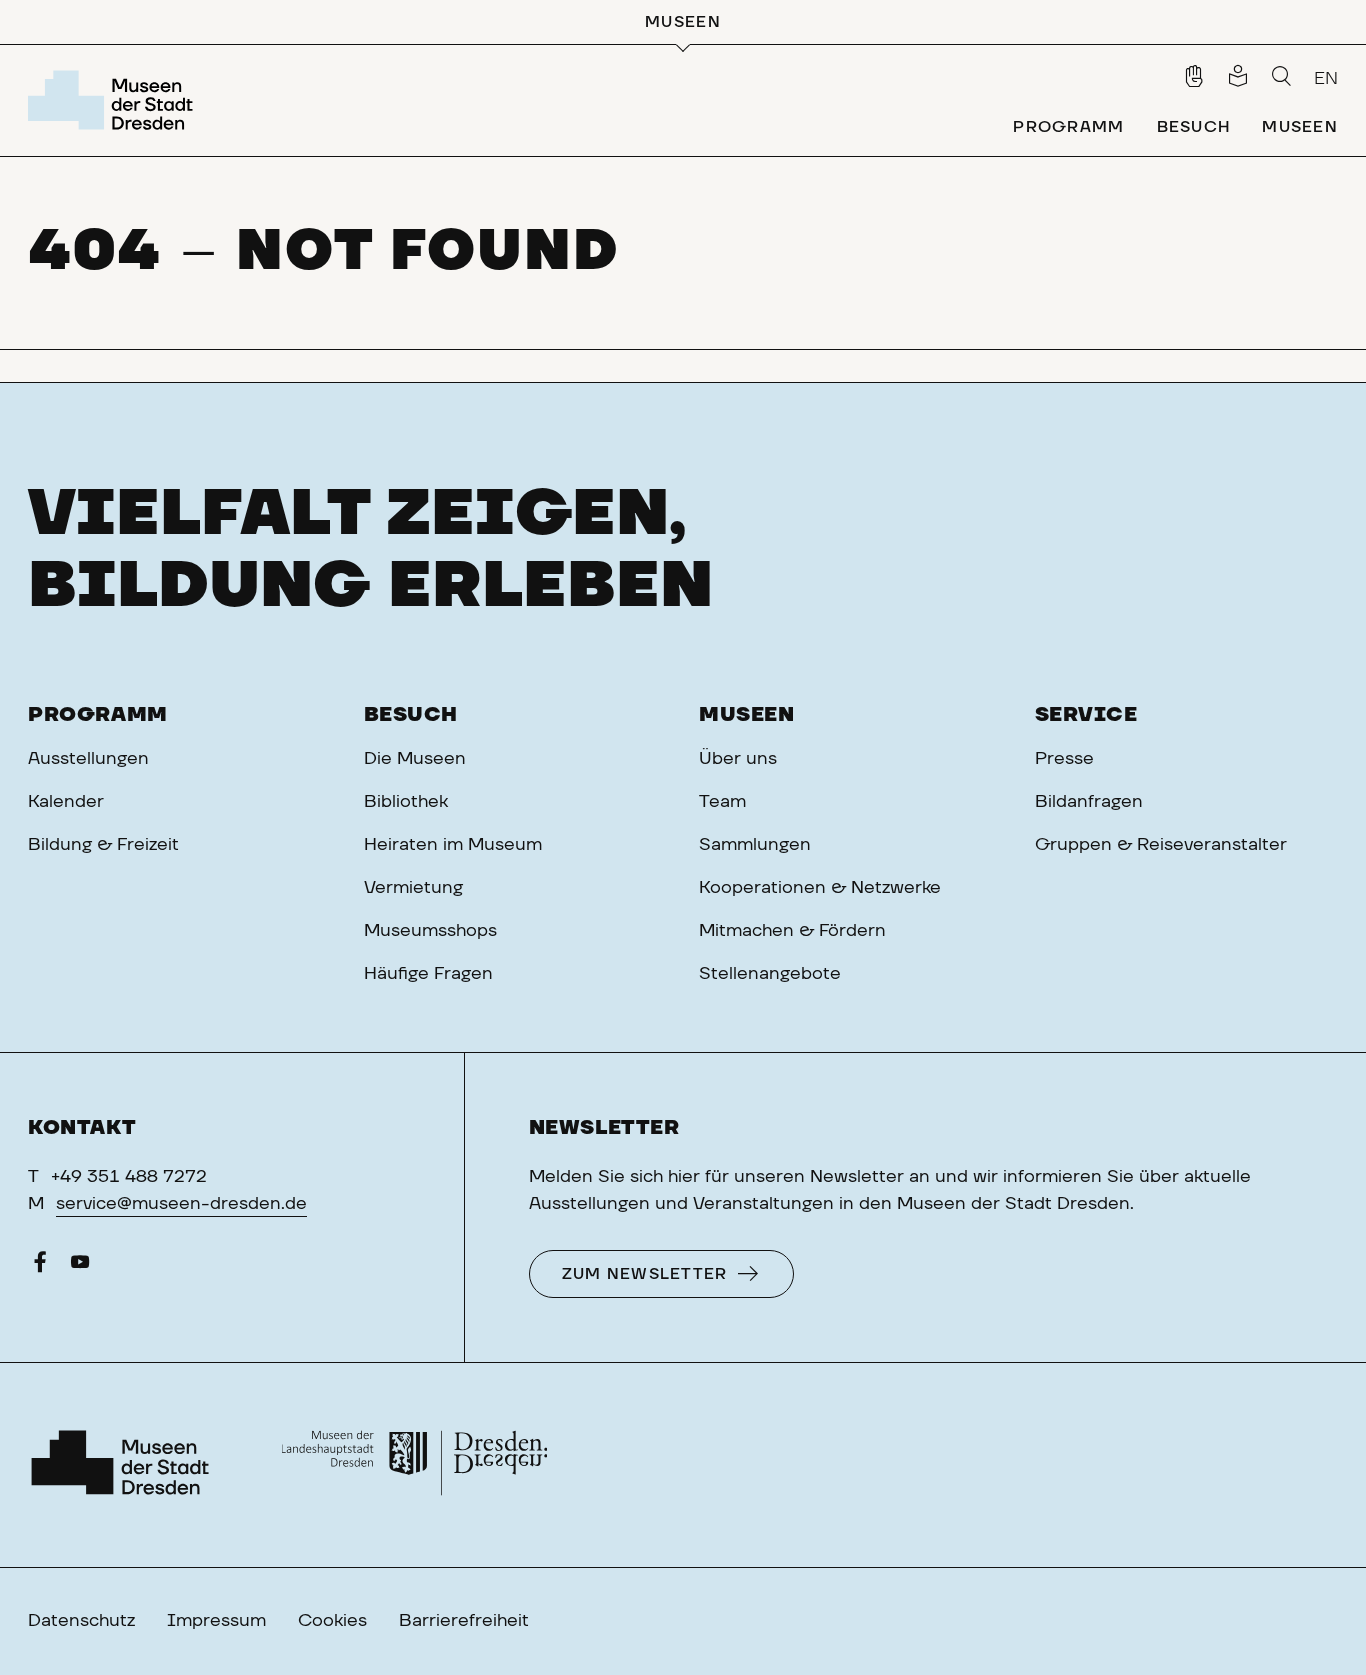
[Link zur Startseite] (114, 100)
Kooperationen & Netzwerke (820, 888)
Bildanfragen (1089, 802)
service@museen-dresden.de (181, 1204)
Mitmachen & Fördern (792, 931)
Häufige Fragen (428, 974)
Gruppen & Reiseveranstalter (1161, 845)
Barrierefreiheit (464, 1621)
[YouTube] (80, 1267)
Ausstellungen (88, 759)
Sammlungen (755, 845)
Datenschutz (81, 1621)
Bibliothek (406, 802)
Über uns (738, 759)
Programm (98, 715)
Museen (747, 715)
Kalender (66, 802)
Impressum (216, 1621)
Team (722, 802)
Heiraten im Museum (453, 845)
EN (1326, 79)
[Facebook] (40, 1267)
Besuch (411, 715)
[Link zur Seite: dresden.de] (414, 1465)
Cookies (332, 1621)
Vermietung (413, 888)
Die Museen (415, 759)
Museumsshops (430, 931)
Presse (1064, 759)
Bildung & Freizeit (103, 845)
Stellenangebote (770, 974)
